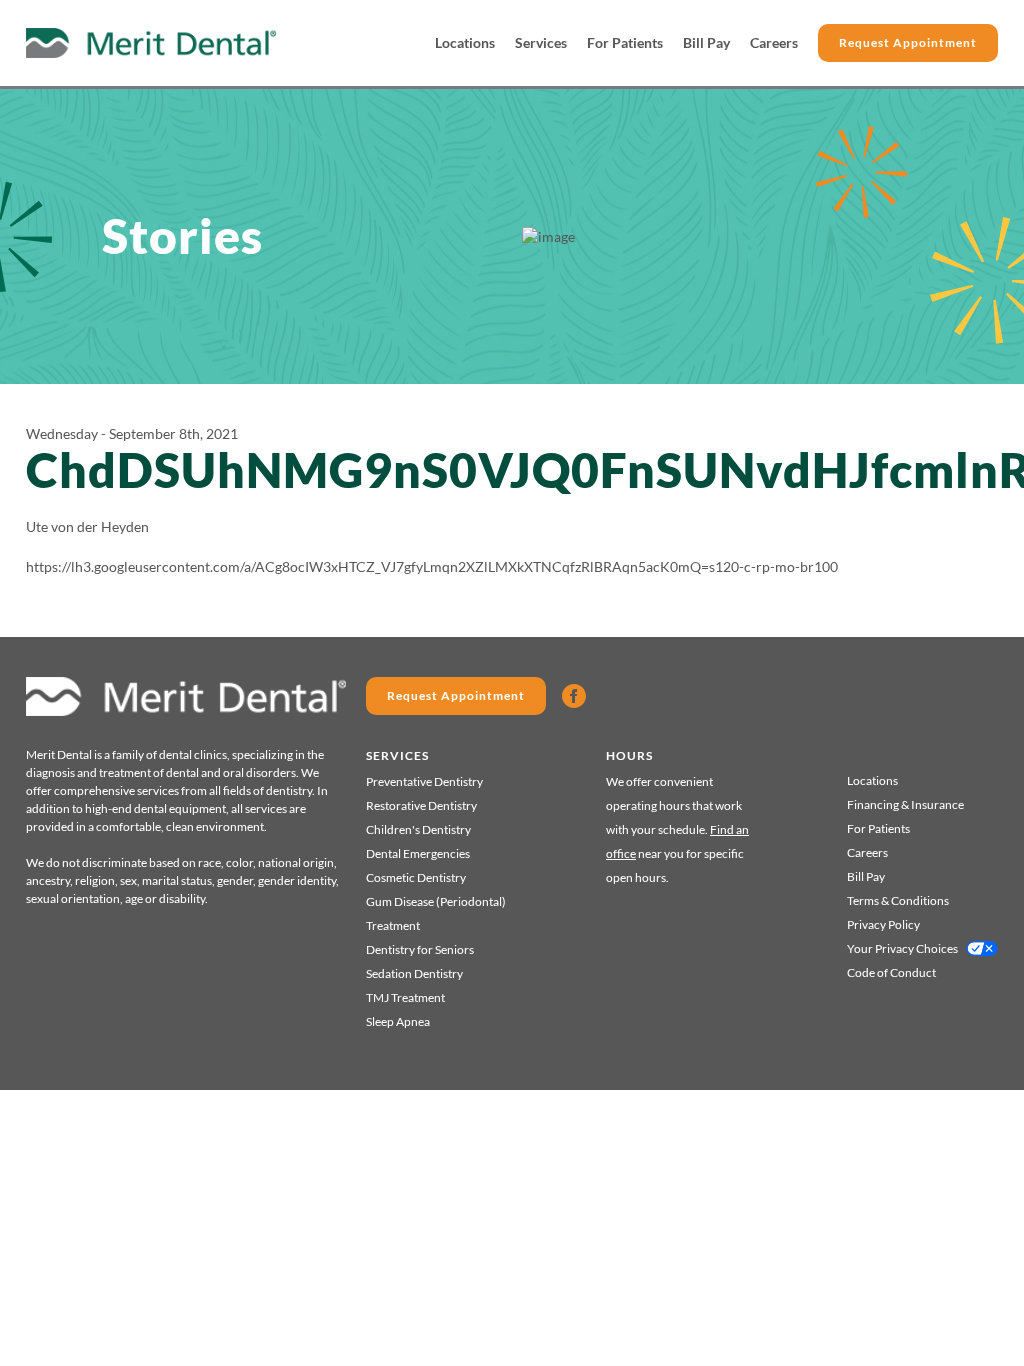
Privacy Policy (883, 924)
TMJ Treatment (405, 997)
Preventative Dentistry (424, 781)
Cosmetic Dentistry (416, 877)
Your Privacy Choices (902, 948)
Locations (465, 42)
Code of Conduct (891, 972)
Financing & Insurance (905, 804)
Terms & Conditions (898, 900)
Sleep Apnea (398, 1021)
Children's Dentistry (418, 829)
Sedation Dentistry (414, 973)
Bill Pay (706, 42)
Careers (774, 42)
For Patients (625, 42)
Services (541, 42)
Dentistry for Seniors (420, 949)
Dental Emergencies (418, 853)
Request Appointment (908, 42)
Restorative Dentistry (421, 805)
